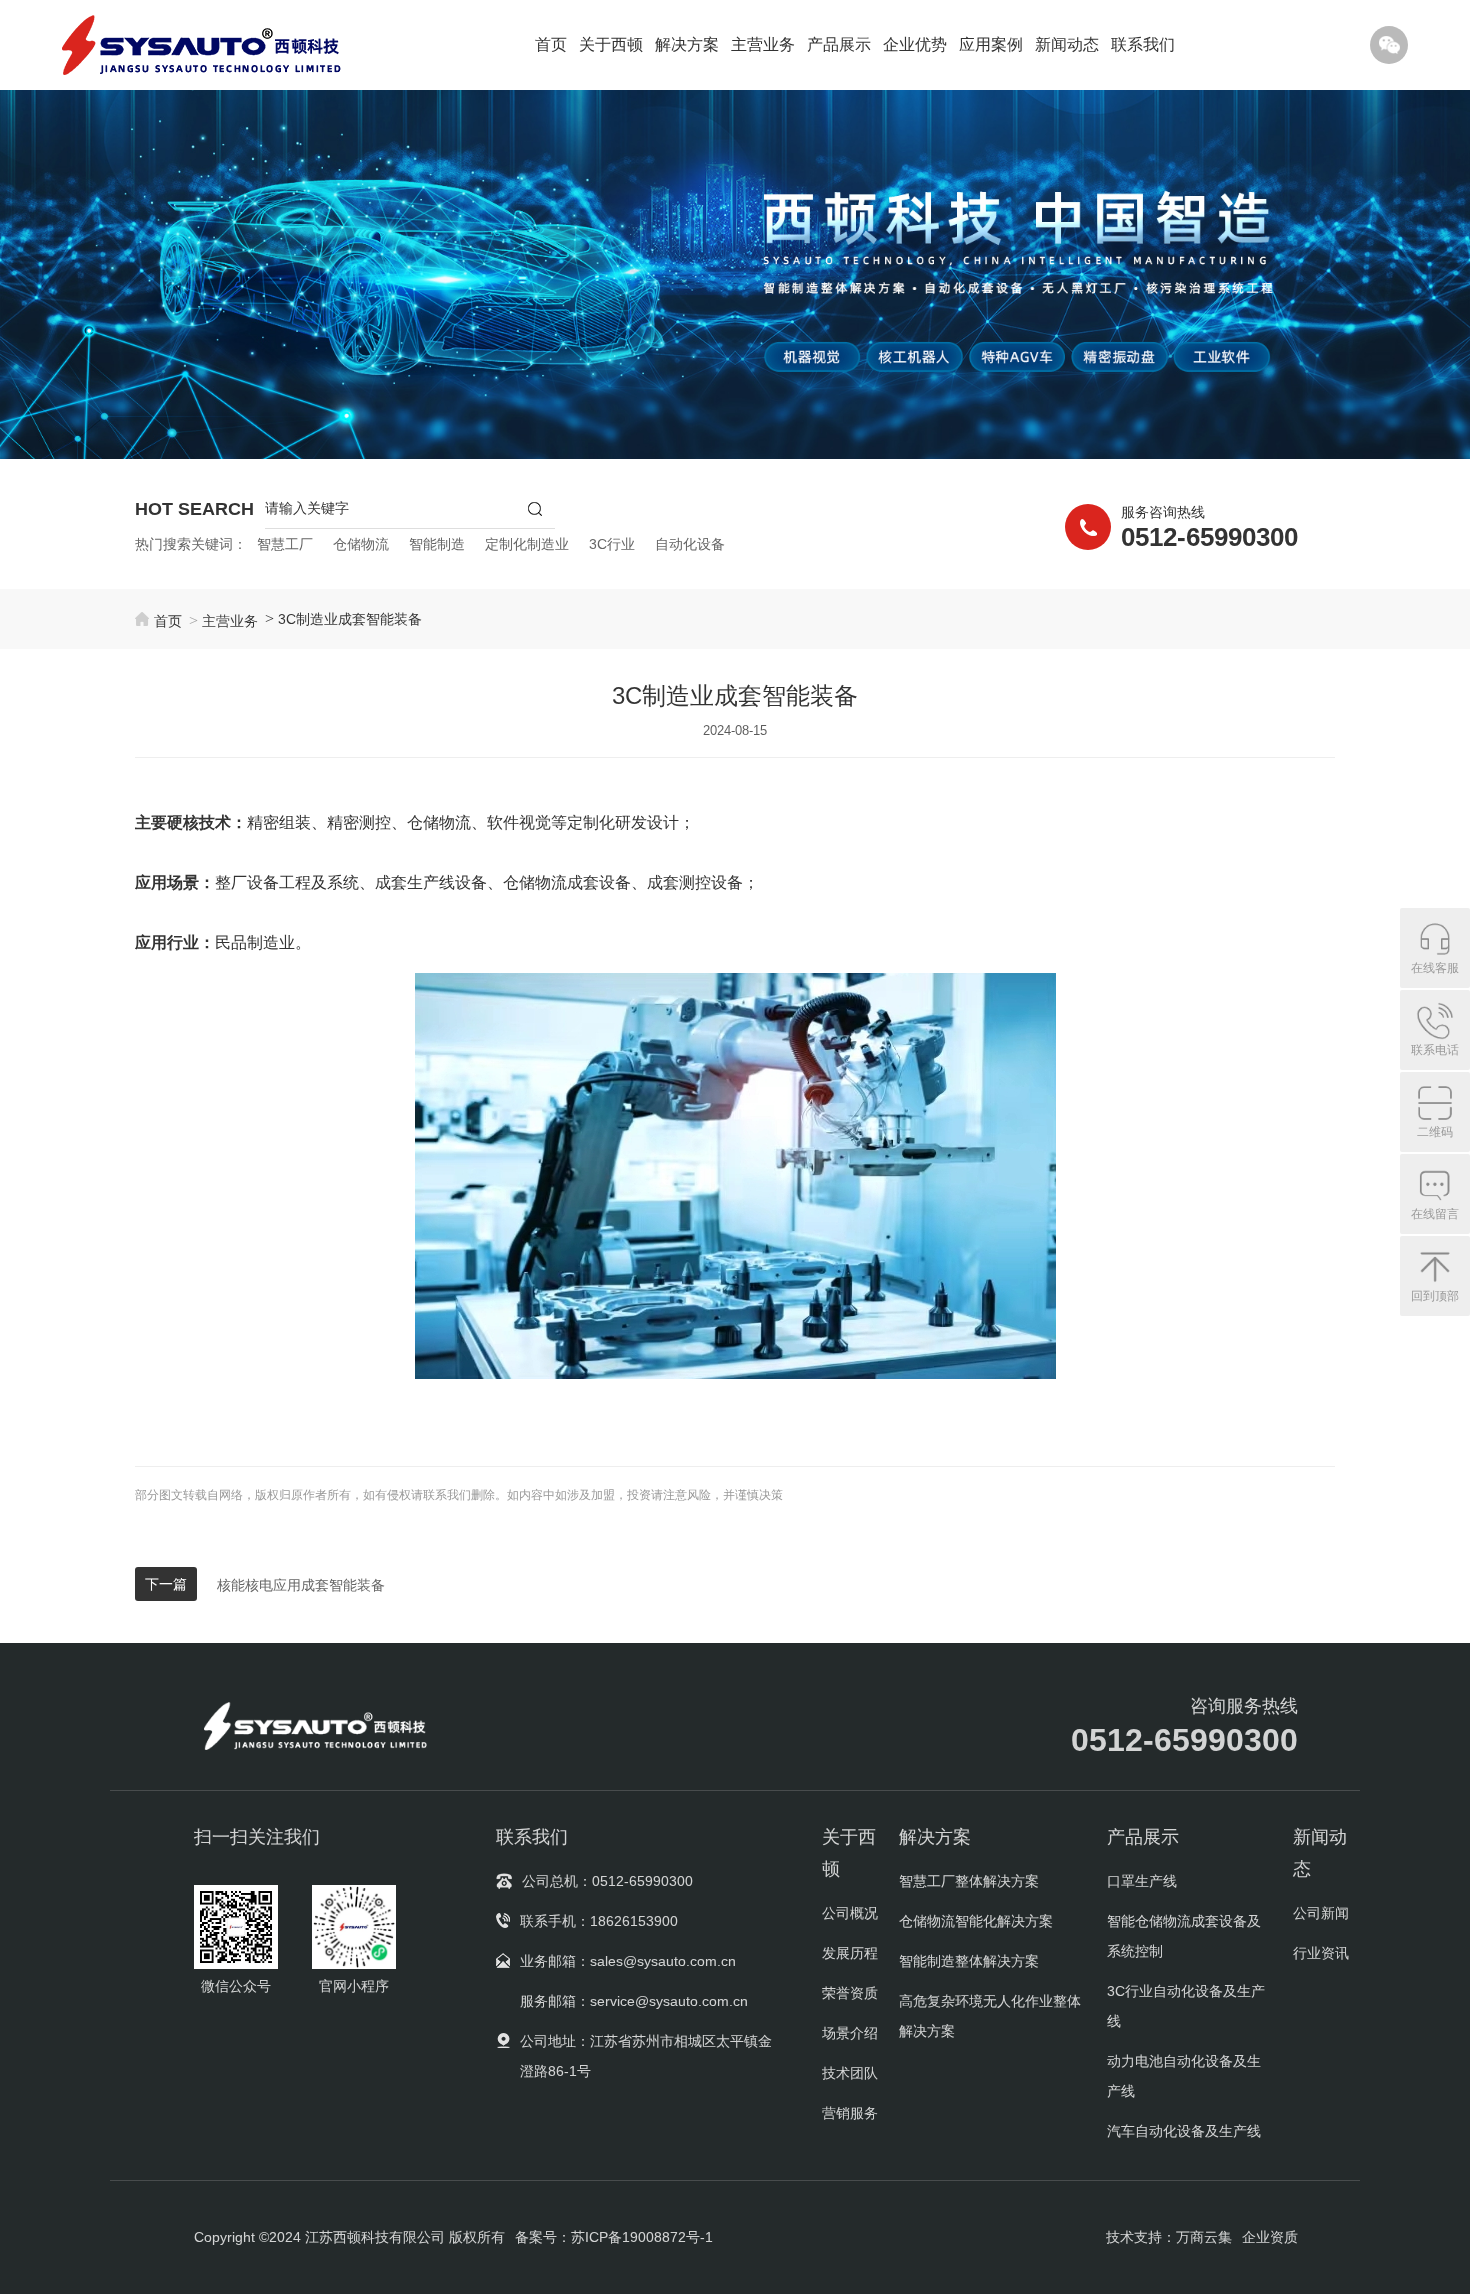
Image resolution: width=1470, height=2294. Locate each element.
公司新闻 (1321, 1913)
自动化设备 (690, 544)
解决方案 (687, 44)
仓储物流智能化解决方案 (976, 1921)
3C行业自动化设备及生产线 (1186, 2006)
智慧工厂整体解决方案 (969, 1881)
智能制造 (437, 544)
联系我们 (1143, 44)
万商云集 (1204, 2237)
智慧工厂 (285, 544)
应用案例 (991, 44)
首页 (551, 44)
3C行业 (612, 544)
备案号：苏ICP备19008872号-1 (614, 2237)
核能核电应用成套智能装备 (301, 1585)
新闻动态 (1067, 44)
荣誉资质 (850, 1993)
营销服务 (850, 2113)
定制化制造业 (527, 544)
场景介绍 (850, 2033)
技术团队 (850, 2073)
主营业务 (763, 44)
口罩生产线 (1142, 1881)
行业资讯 (1321, 1953)
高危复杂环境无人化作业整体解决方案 (990, 2016)
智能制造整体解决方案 (969, 1961)
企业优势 (915, 44)
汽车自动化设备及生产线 (1184, 2131)
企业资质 (1270, 2237)
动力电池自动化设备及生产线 (1184, 2076)
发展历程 (850, 1953)
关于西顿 (611, 44)
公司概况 (850, 1913)
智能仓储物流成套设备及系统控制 (1184, 1936)
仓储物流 (361, 544)
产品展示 (839, 44)
